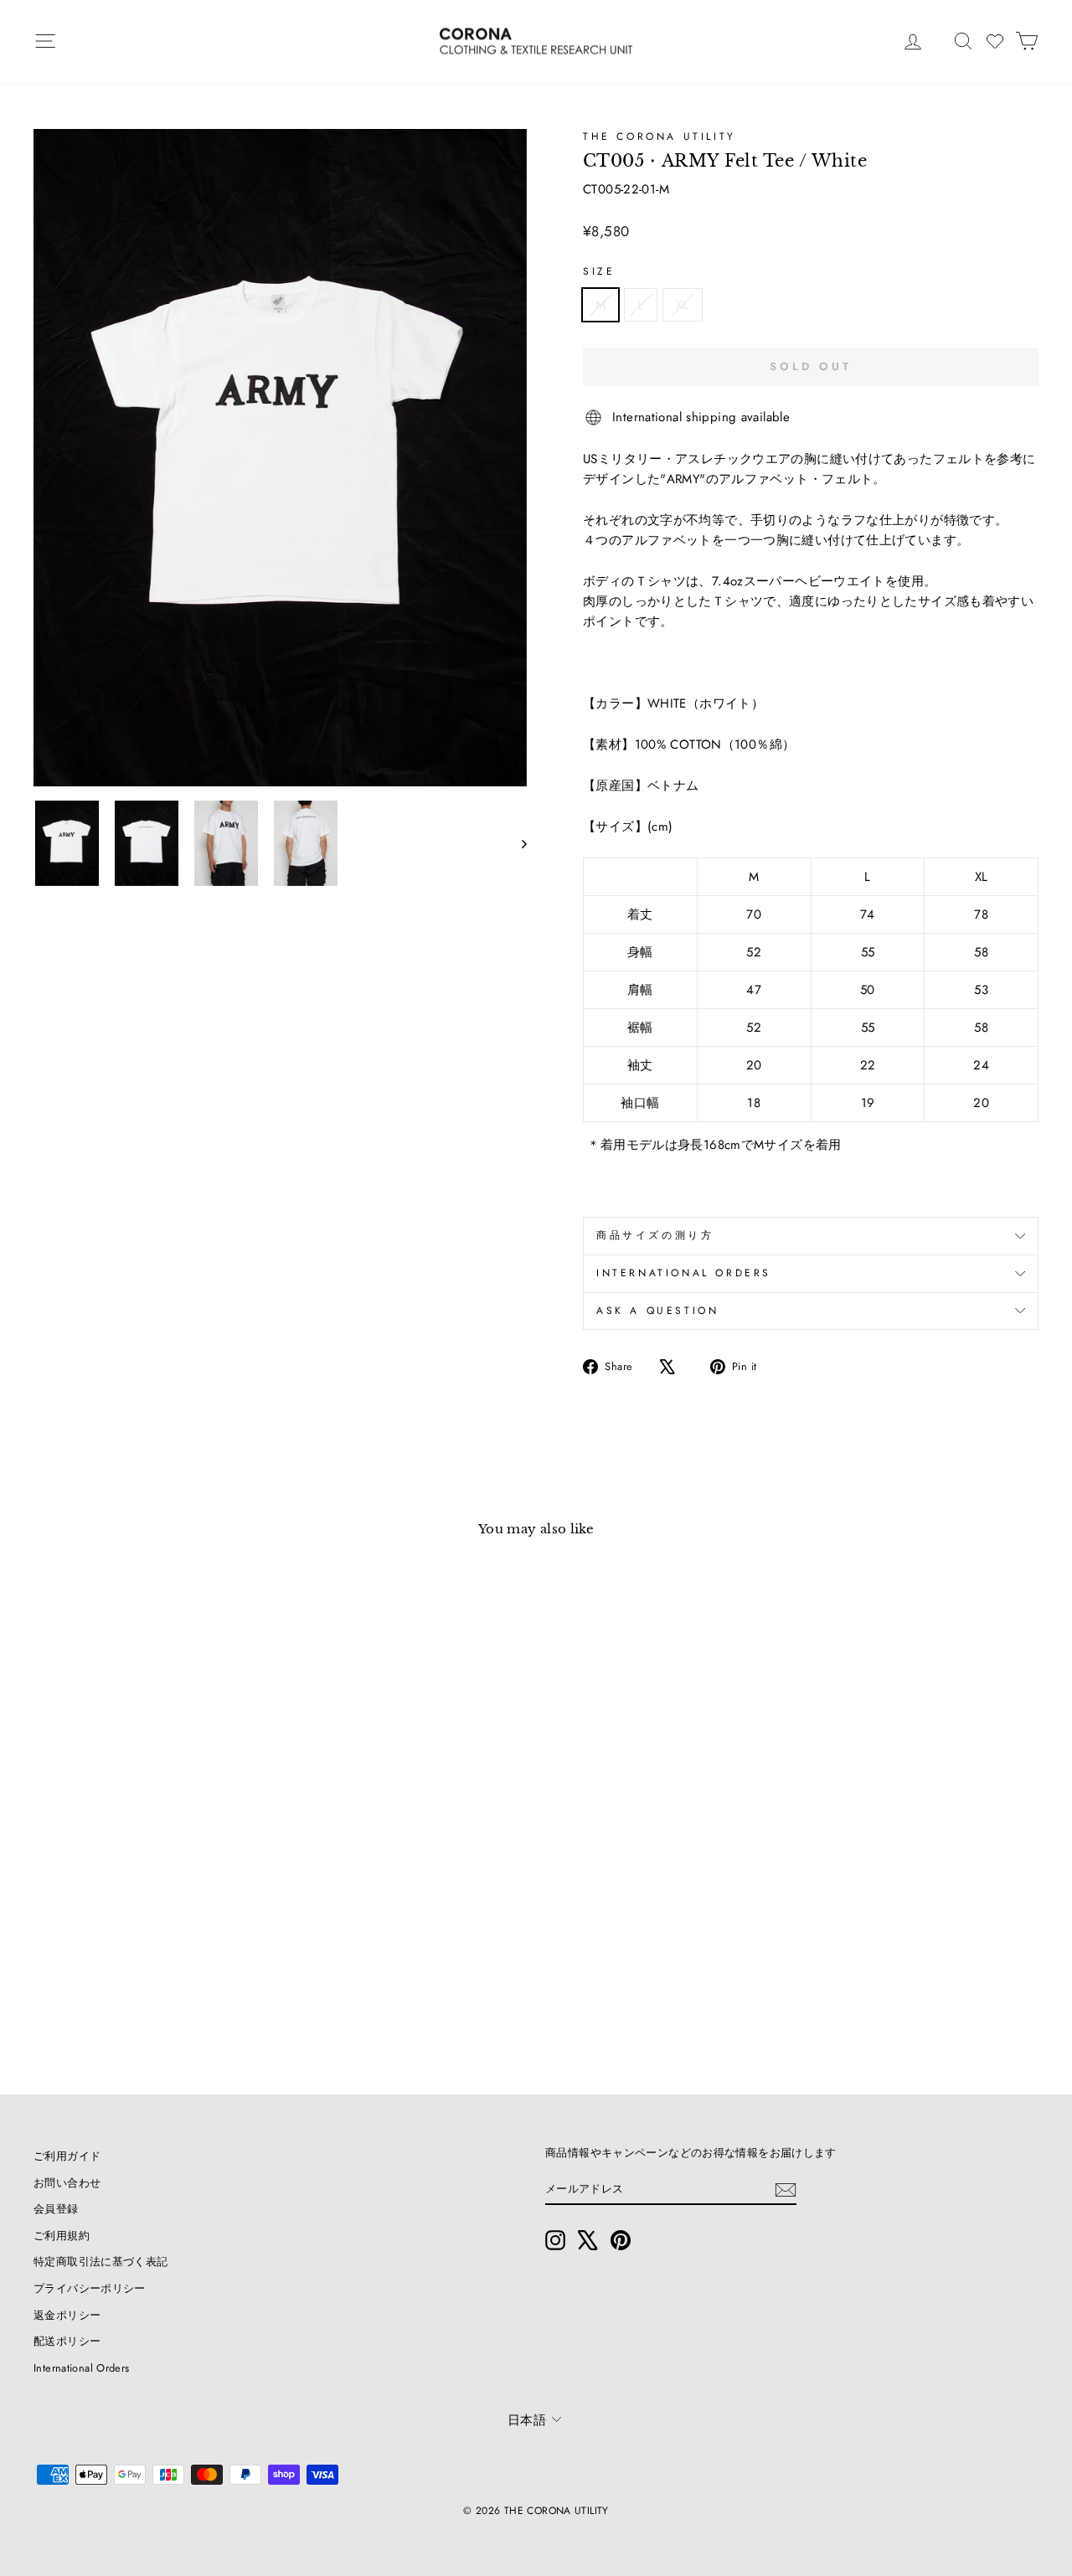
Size (599, 271)
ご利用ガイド (67, 2156)
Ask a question (657, 1311)
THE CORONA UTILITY (660, 137)
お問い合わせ (67, 2183)
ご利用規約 (62, 2236)
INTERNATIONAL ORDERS (684, 1273)
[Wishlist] (995, 41)
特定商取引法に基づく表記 (101, 2262)
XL (683, 305)
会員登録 (56, 2209)
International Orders (82, 2368)
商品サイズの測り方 (655, 1235)
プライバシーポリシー (90, 2288)
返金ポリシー (67, 2315)
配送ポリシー (67, 2341)
